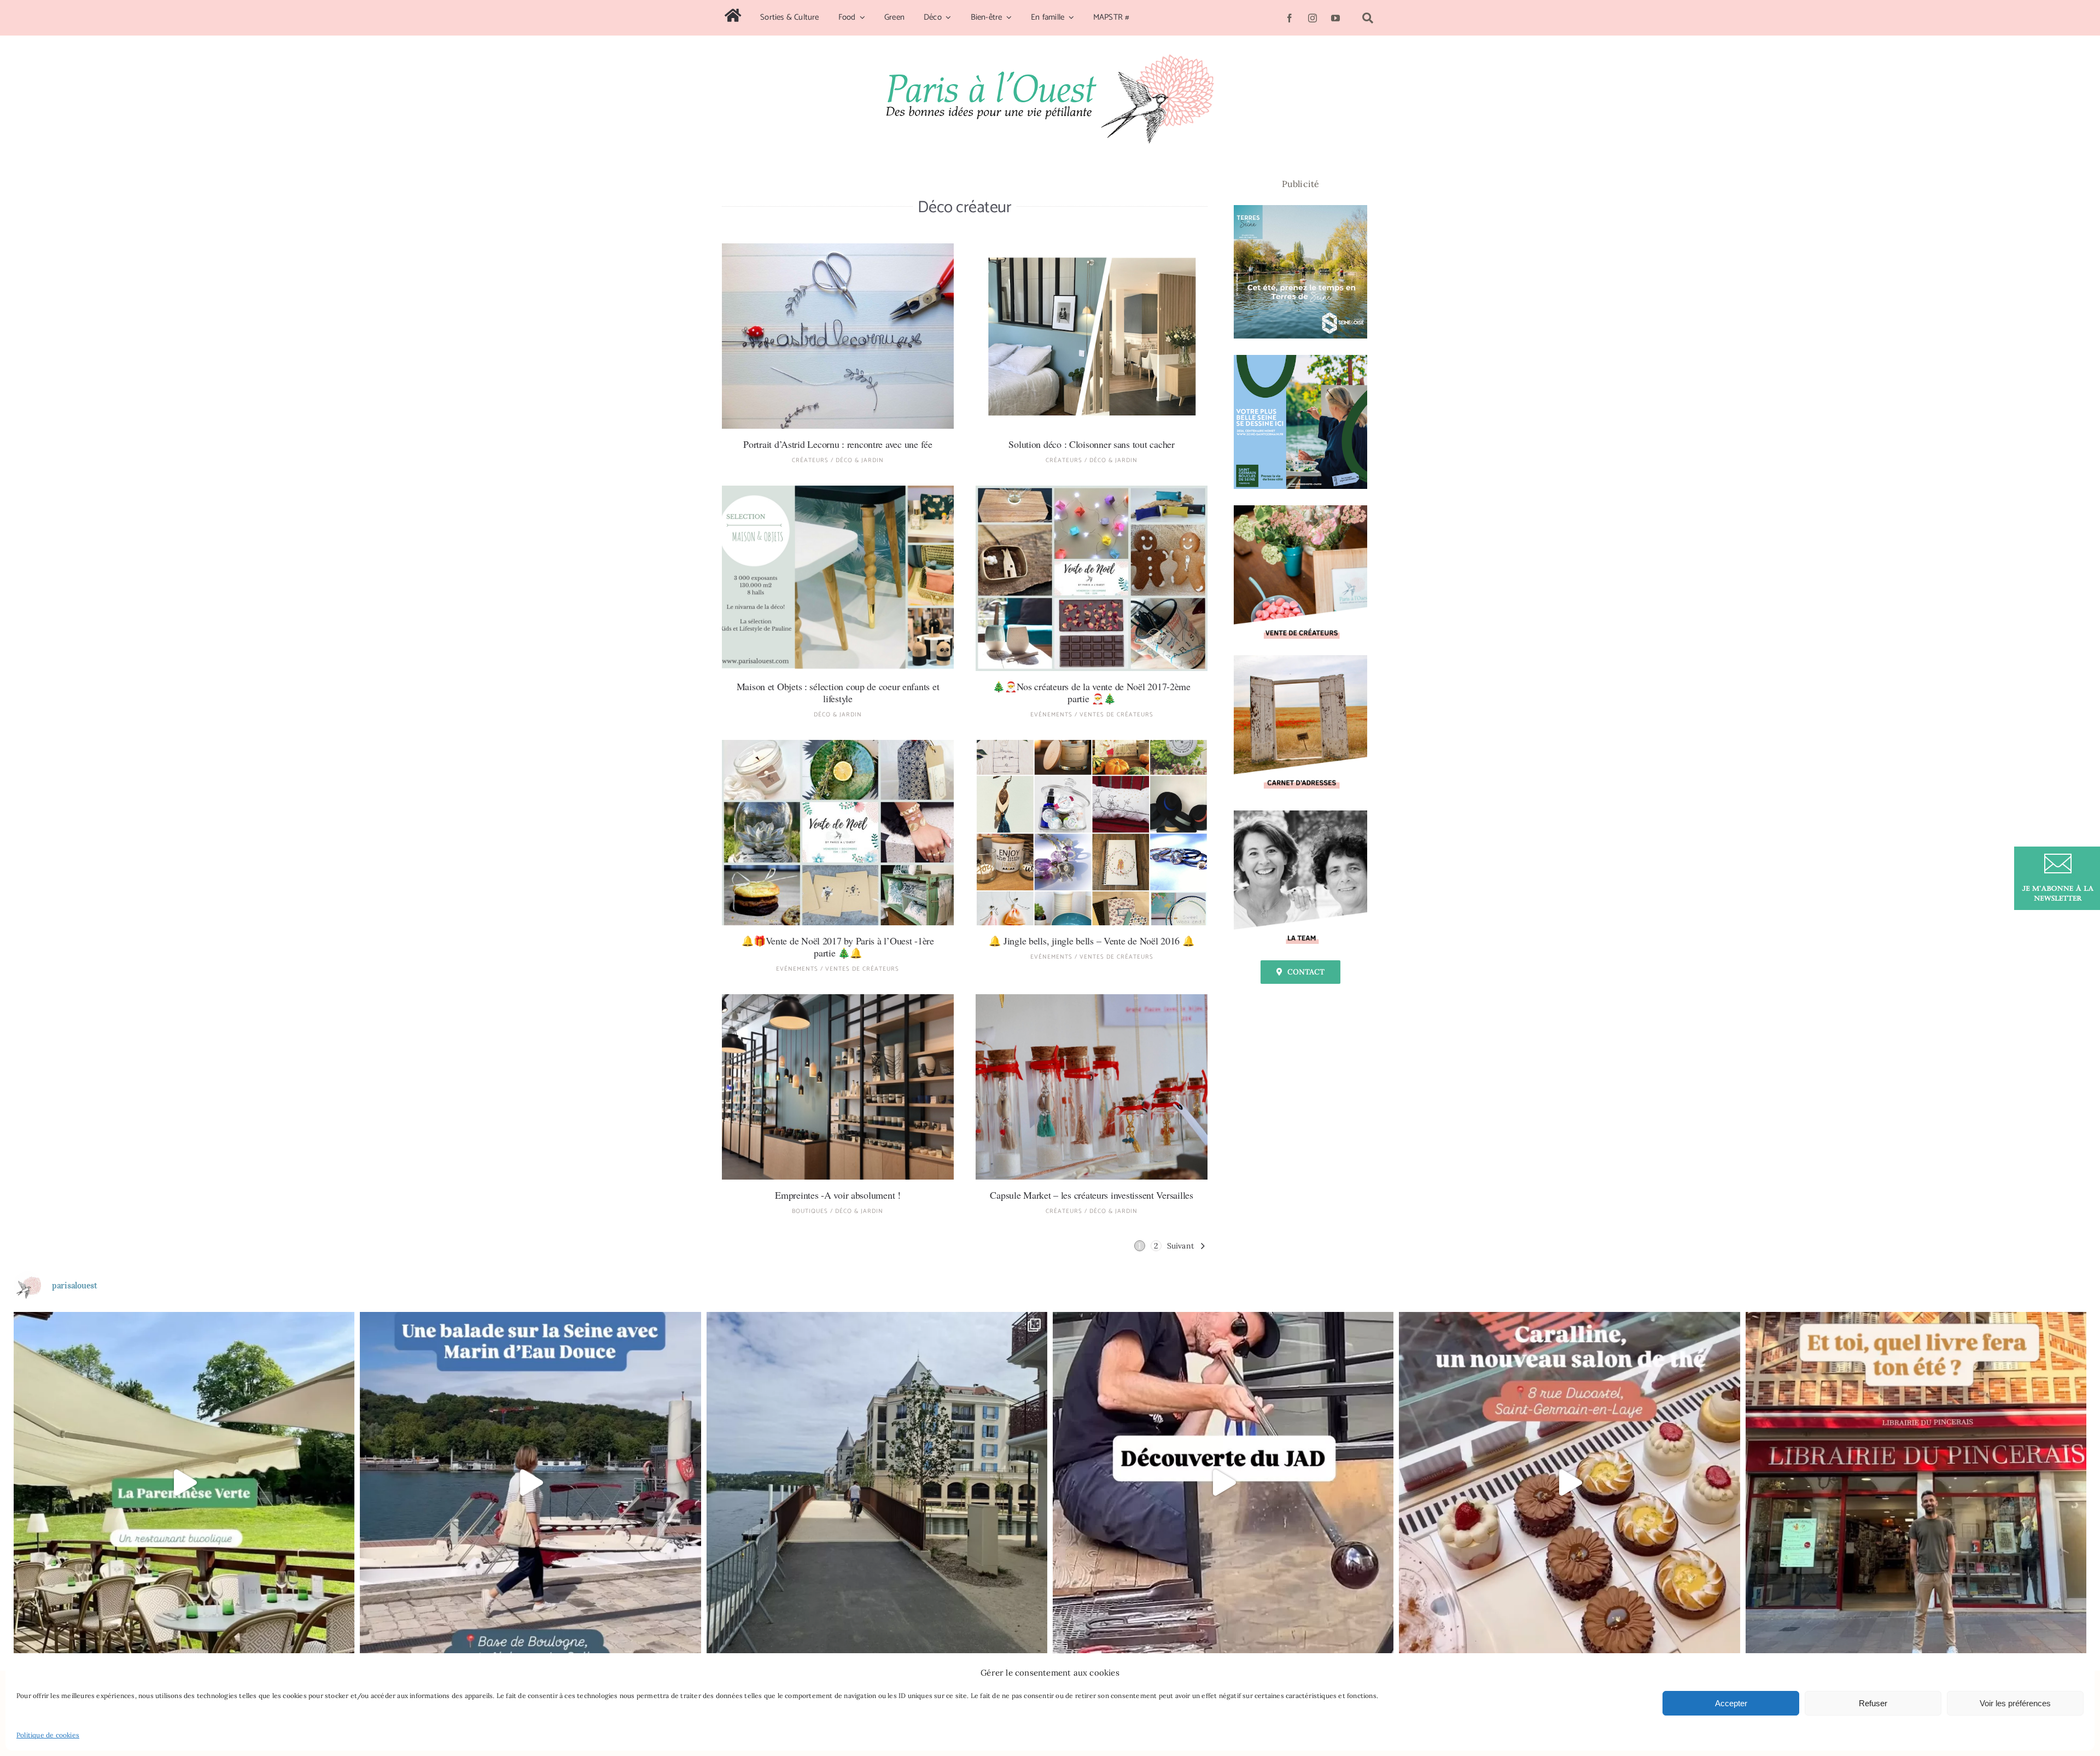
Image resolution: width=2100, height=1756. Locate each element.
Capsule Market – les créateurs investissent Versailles (1091, 1195)
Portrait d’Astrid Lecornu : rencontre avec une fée (838, 444)
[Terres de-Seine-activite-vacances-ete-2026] (1300, 209)
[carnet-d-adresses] (1300, 660)
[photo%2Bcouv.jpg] (1092, 248)
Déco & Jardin (860, 460)
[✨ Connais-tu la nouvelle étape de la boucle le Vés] (877, 1482)
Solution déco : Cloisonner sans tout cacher (1091, 444)
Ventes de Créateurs (1116, 715)
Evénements (1051, 715)
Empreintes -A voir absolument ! (838, 1195)
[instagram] (1312, 18)
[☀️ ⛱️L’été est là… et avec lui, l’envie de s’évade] (1916, 1482)
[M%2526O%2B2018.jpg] (838, 490)
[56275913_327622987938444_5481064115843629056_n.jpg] (838, 248)
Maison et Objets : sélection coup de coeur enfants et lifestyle (838, 692)
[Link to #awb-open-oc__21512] (1368, 18)
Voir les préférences (2015, 1703)
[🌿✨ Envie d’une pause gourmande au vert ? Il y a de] (184, 1482)
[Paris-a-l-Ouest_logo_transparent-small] (1050, 59)
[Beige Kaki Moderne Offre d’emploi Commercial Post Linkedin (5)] (1300, 510)
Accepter (1731, 1703)
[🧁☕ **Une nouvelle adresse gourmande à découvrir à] (1569, 1482)
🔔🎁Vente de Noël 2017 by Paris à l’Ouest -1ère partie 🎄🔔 (838, 947)
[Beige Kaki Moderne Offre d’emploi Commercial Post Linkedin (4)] (1300, 815)
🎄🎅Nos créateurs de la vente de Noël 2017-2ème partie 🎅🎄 (1092, 692)
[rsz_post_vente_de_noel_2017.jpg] (838, 744)
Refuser (1873, 1703)
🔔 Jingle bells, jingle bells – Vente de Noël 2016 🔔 (1091, 941)
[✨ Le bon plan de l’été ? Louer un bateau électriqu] (530, 1482)
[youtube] (1335, 18)
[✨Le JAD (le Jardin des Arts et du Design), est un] (1223, 1482)
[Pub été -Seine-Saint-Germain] (1300, 359)
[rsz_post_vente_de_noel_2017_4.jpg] (1092, 490)
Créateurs (810, 460)
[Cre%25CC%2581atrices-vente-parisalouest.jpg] (1092, 744)
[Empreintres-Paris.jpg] (838, 999)
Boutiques (810, 1211)
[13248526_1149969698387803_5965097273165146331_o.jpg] (1092, 999)
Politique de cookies (48, 1735)
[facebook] (1290, 18)
